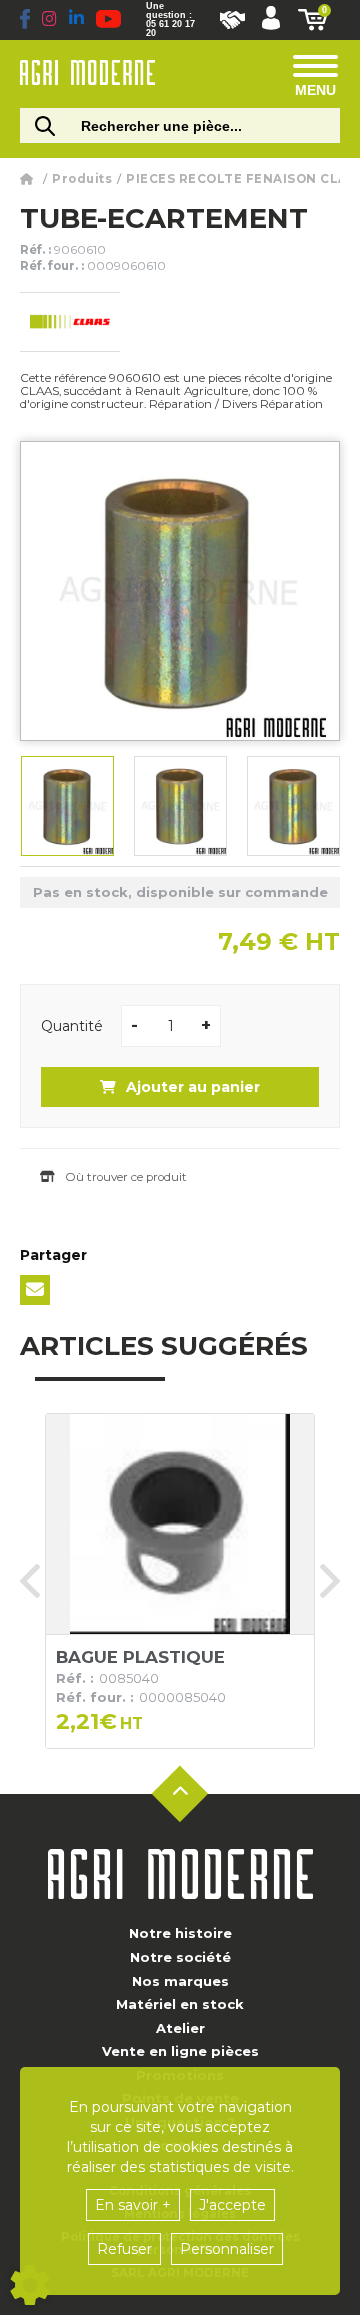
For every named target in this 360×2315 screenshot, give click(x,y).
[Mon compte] (271, 20)
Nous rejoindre (232, 20)
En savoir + (133, 2205)
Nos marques (180, 1981)
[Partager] (35, 1290)
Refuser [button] (124, 2249)
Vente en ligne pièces (180, 2051)
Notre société (180, 1957)
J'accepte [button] (232, 2205)
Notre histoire (180, 1933)
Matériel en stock (180, 2004)
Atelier (180, 2028)
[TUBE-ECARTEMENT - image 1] (67, 806)
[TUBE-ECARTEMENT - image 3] (293, 806)
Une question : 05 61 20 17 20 (170, 20)
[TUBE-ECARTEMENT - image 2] (180, 806)
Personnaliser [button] (227, 2249)
